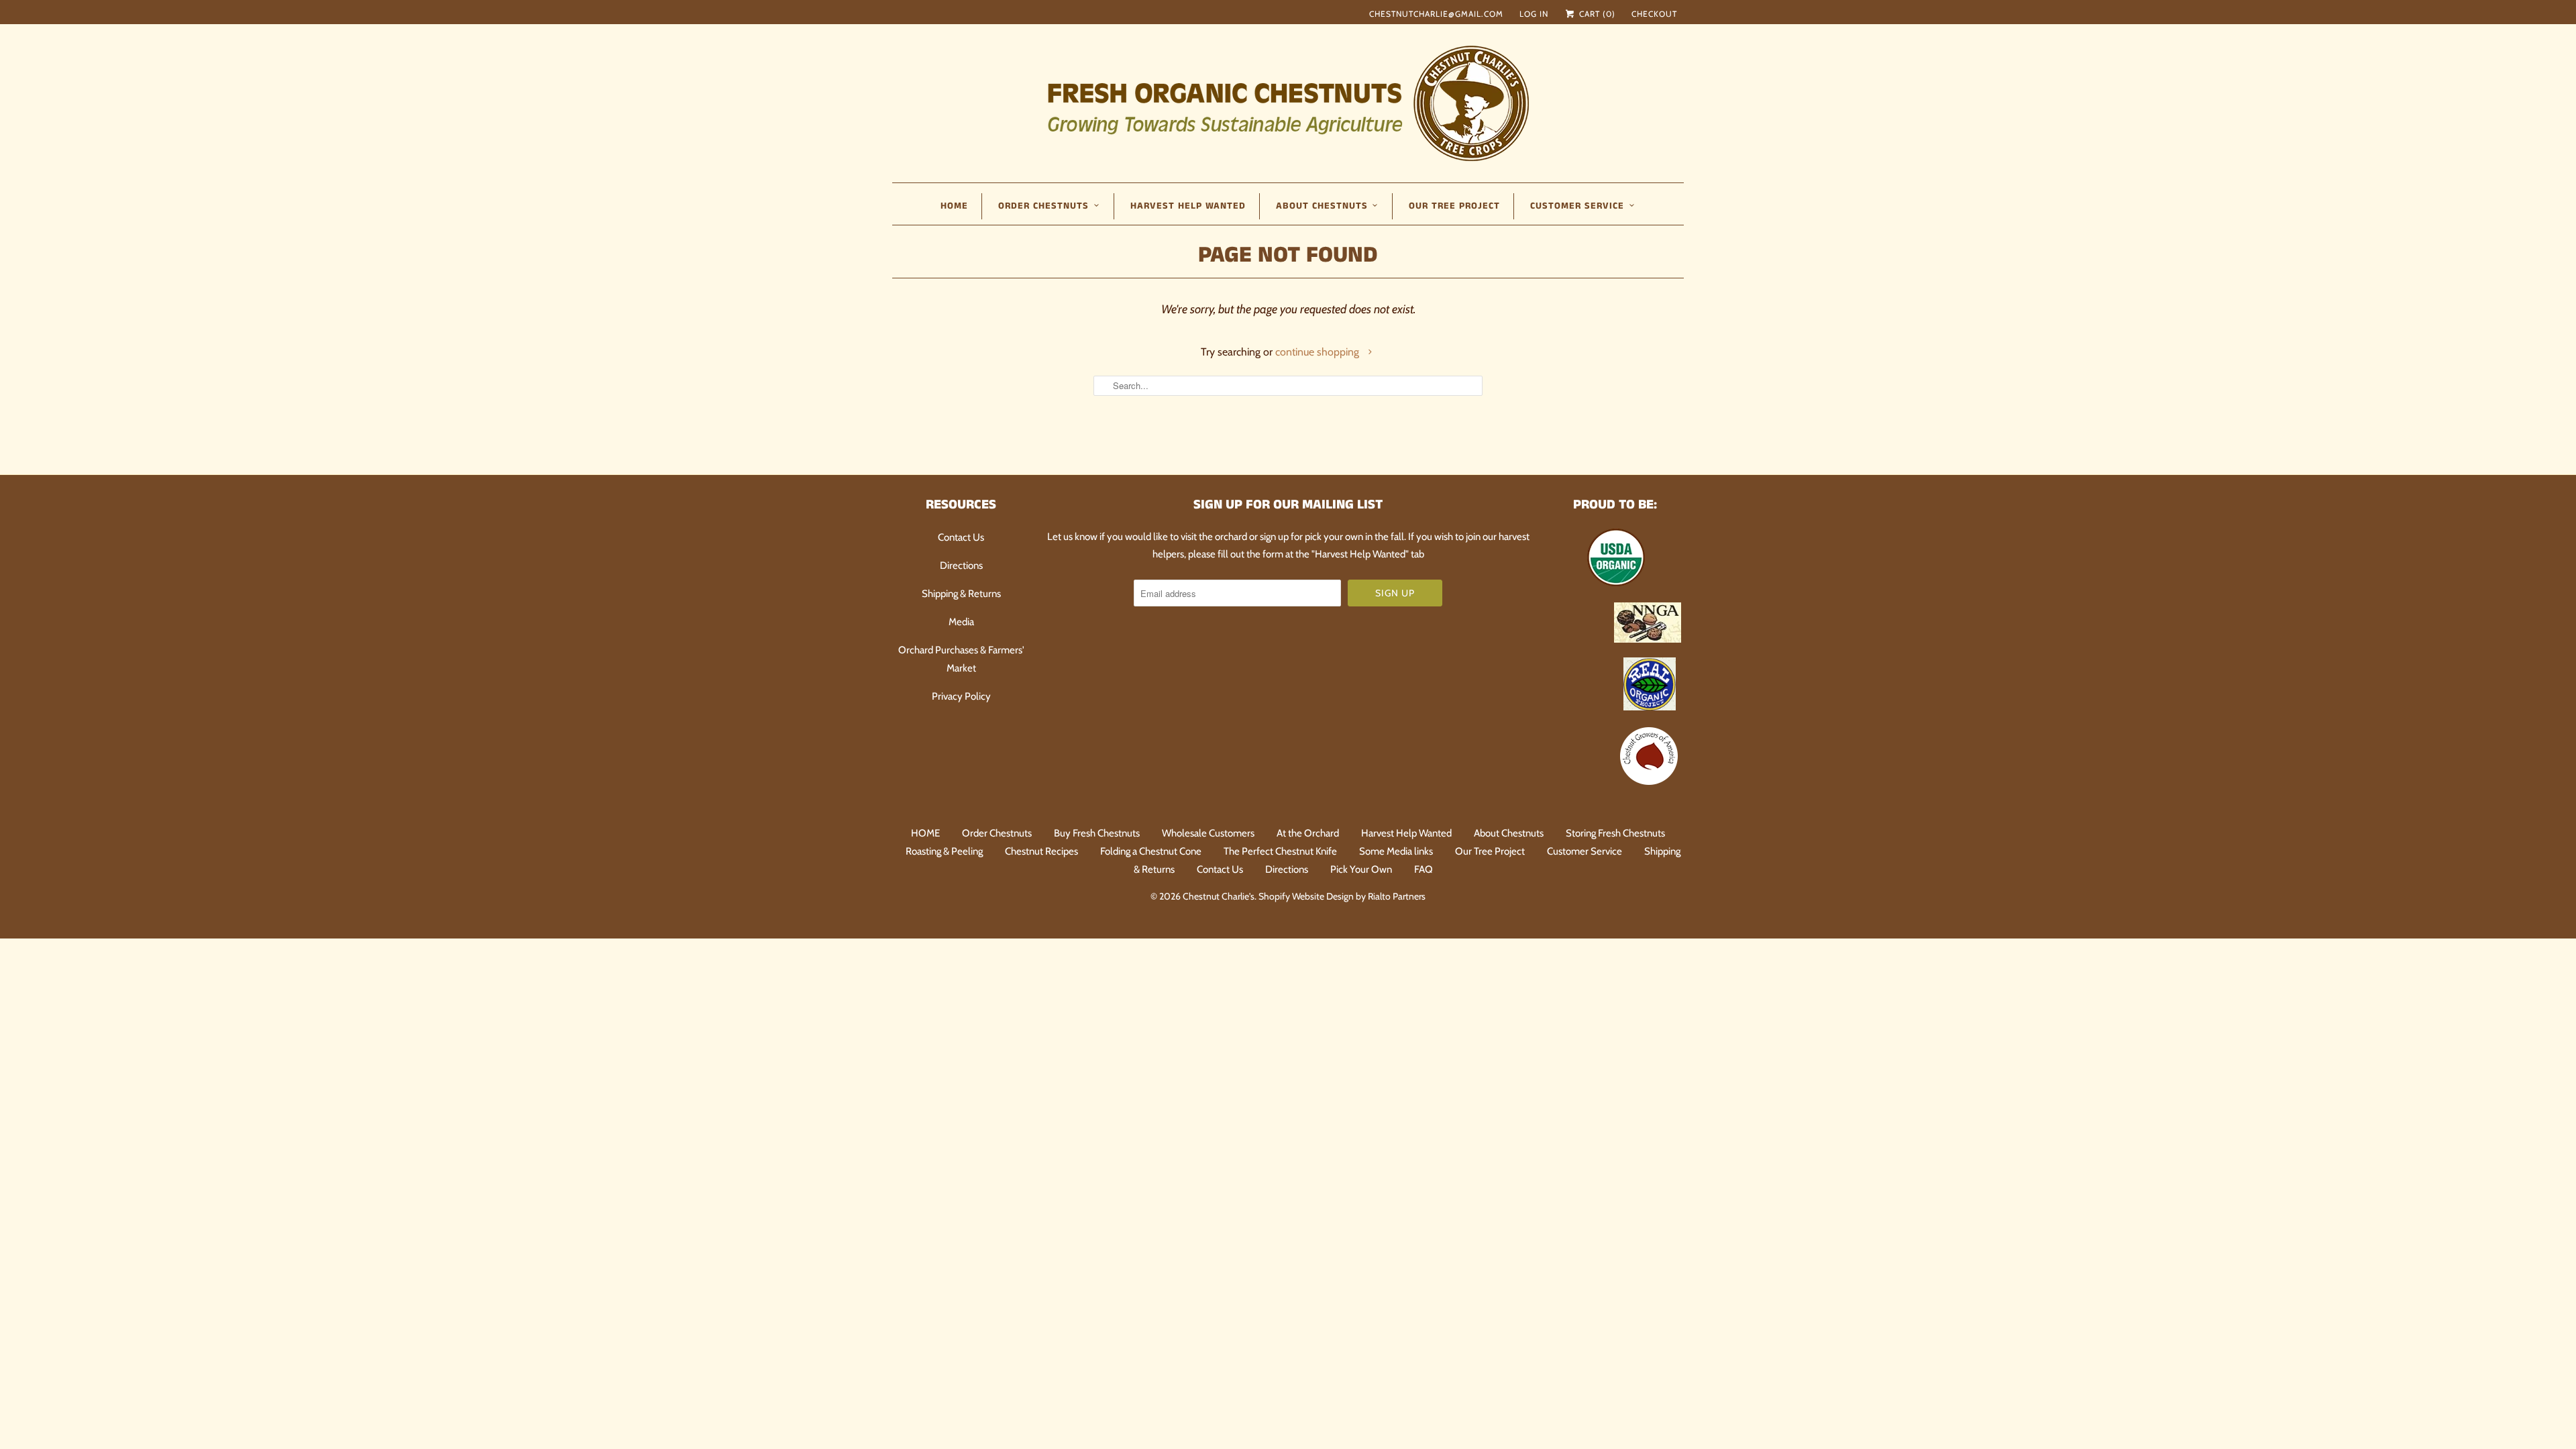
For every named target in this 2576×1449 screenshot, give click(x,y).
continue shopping (1319, 352)
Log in (1534, 14)
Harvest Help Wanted (1188, 206)
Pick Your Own (1361, 869)
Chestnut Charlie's (1219, 896)
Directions (961, 566)
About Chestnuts (1509, 833)
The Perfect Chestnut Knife (1280, 851)
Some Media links (1396, 851)
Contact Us (961, 537)
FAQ (1424, 869)
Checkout (1654, 14)
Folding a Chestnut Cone (1151, 851)
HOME (954, 206)
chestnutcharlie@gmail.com (1436, 14)
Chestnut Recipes (1041, 851)
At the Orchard (1308, 833)
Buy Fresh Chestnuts (1097, 833)
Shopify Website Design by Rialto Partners (1342, 896)
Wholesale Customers (1208, 833)
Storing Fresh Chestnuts (1615, 833)
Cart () (1596, 14)
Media (961, 622)
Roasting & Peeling (944, 851)
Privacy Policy (961, 696)
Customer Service (1585, 851)
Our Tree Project (1454, 206)
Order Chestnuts (997, 833)
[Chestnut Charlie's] (1288, 102)
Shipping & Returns (961, 594)
